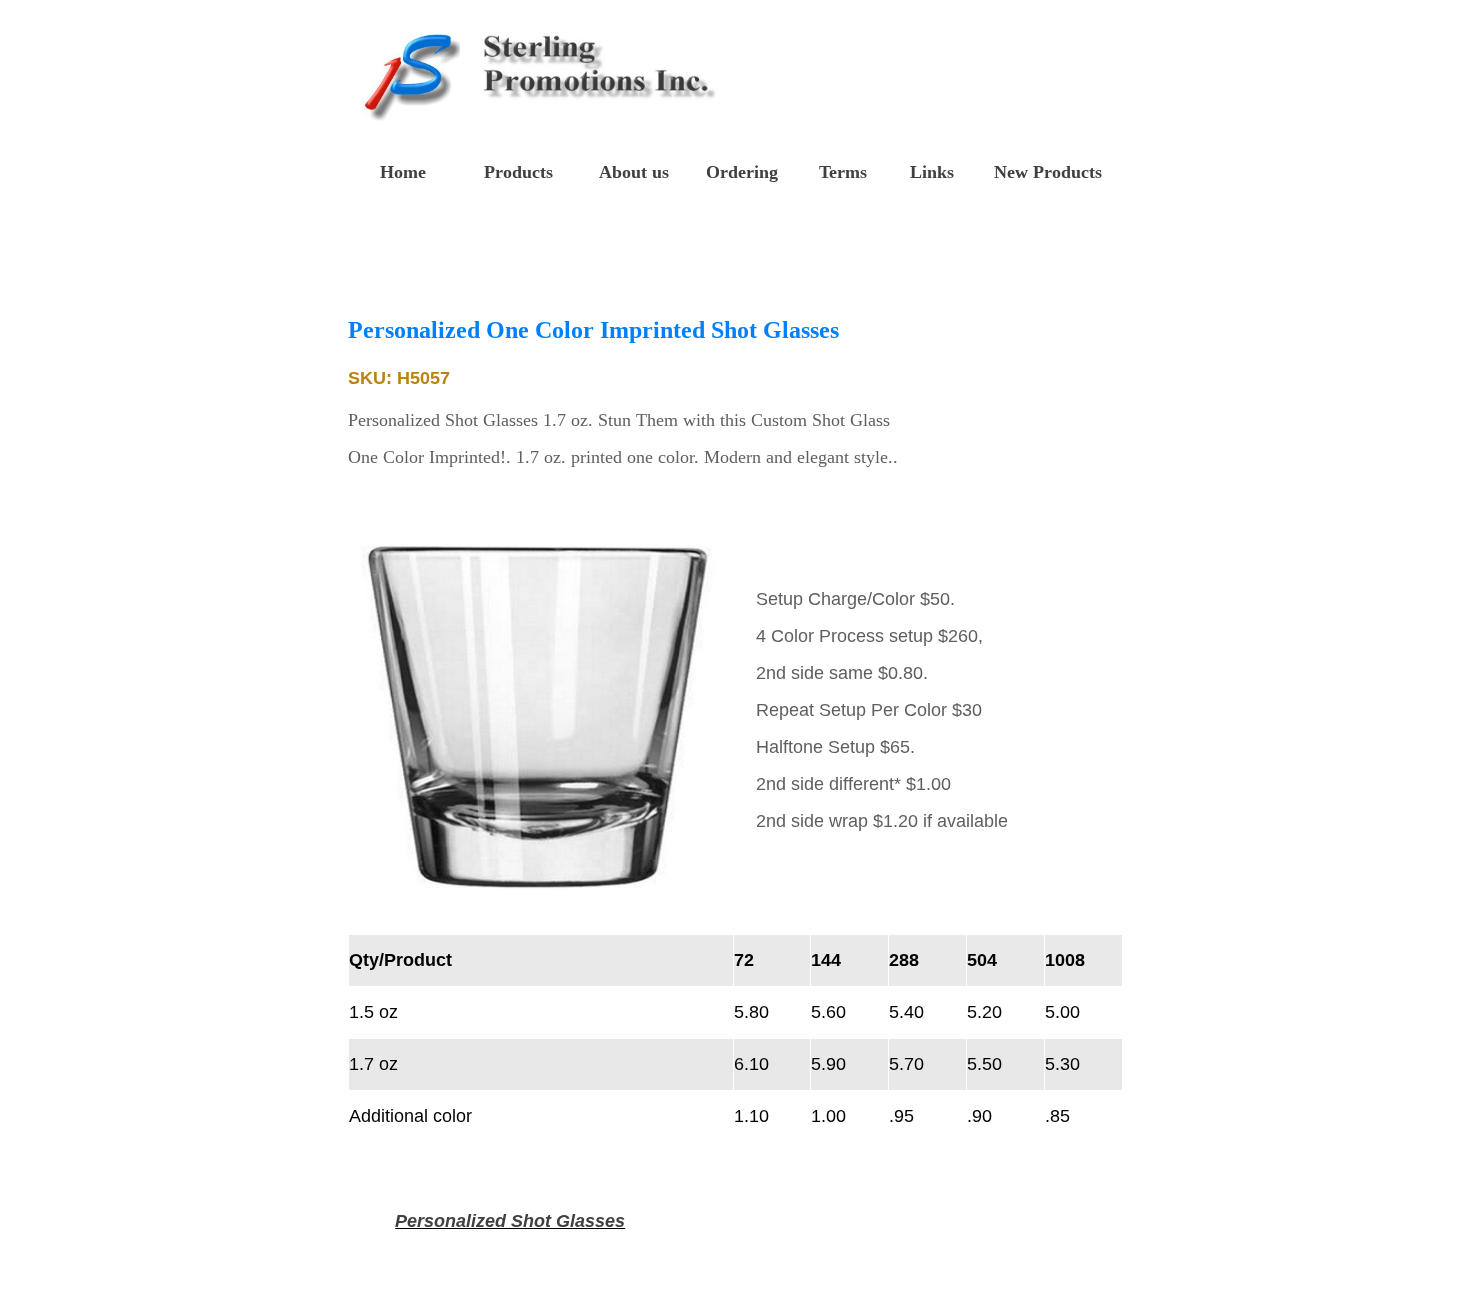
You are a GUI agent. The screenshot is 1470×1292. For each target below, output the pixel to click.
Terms (843, 172)
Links (932, 172)
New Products (1048, 172)
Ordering (742, 172)
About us (634, 172)
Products (518, 172)
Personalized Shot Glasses (510, 1221)
